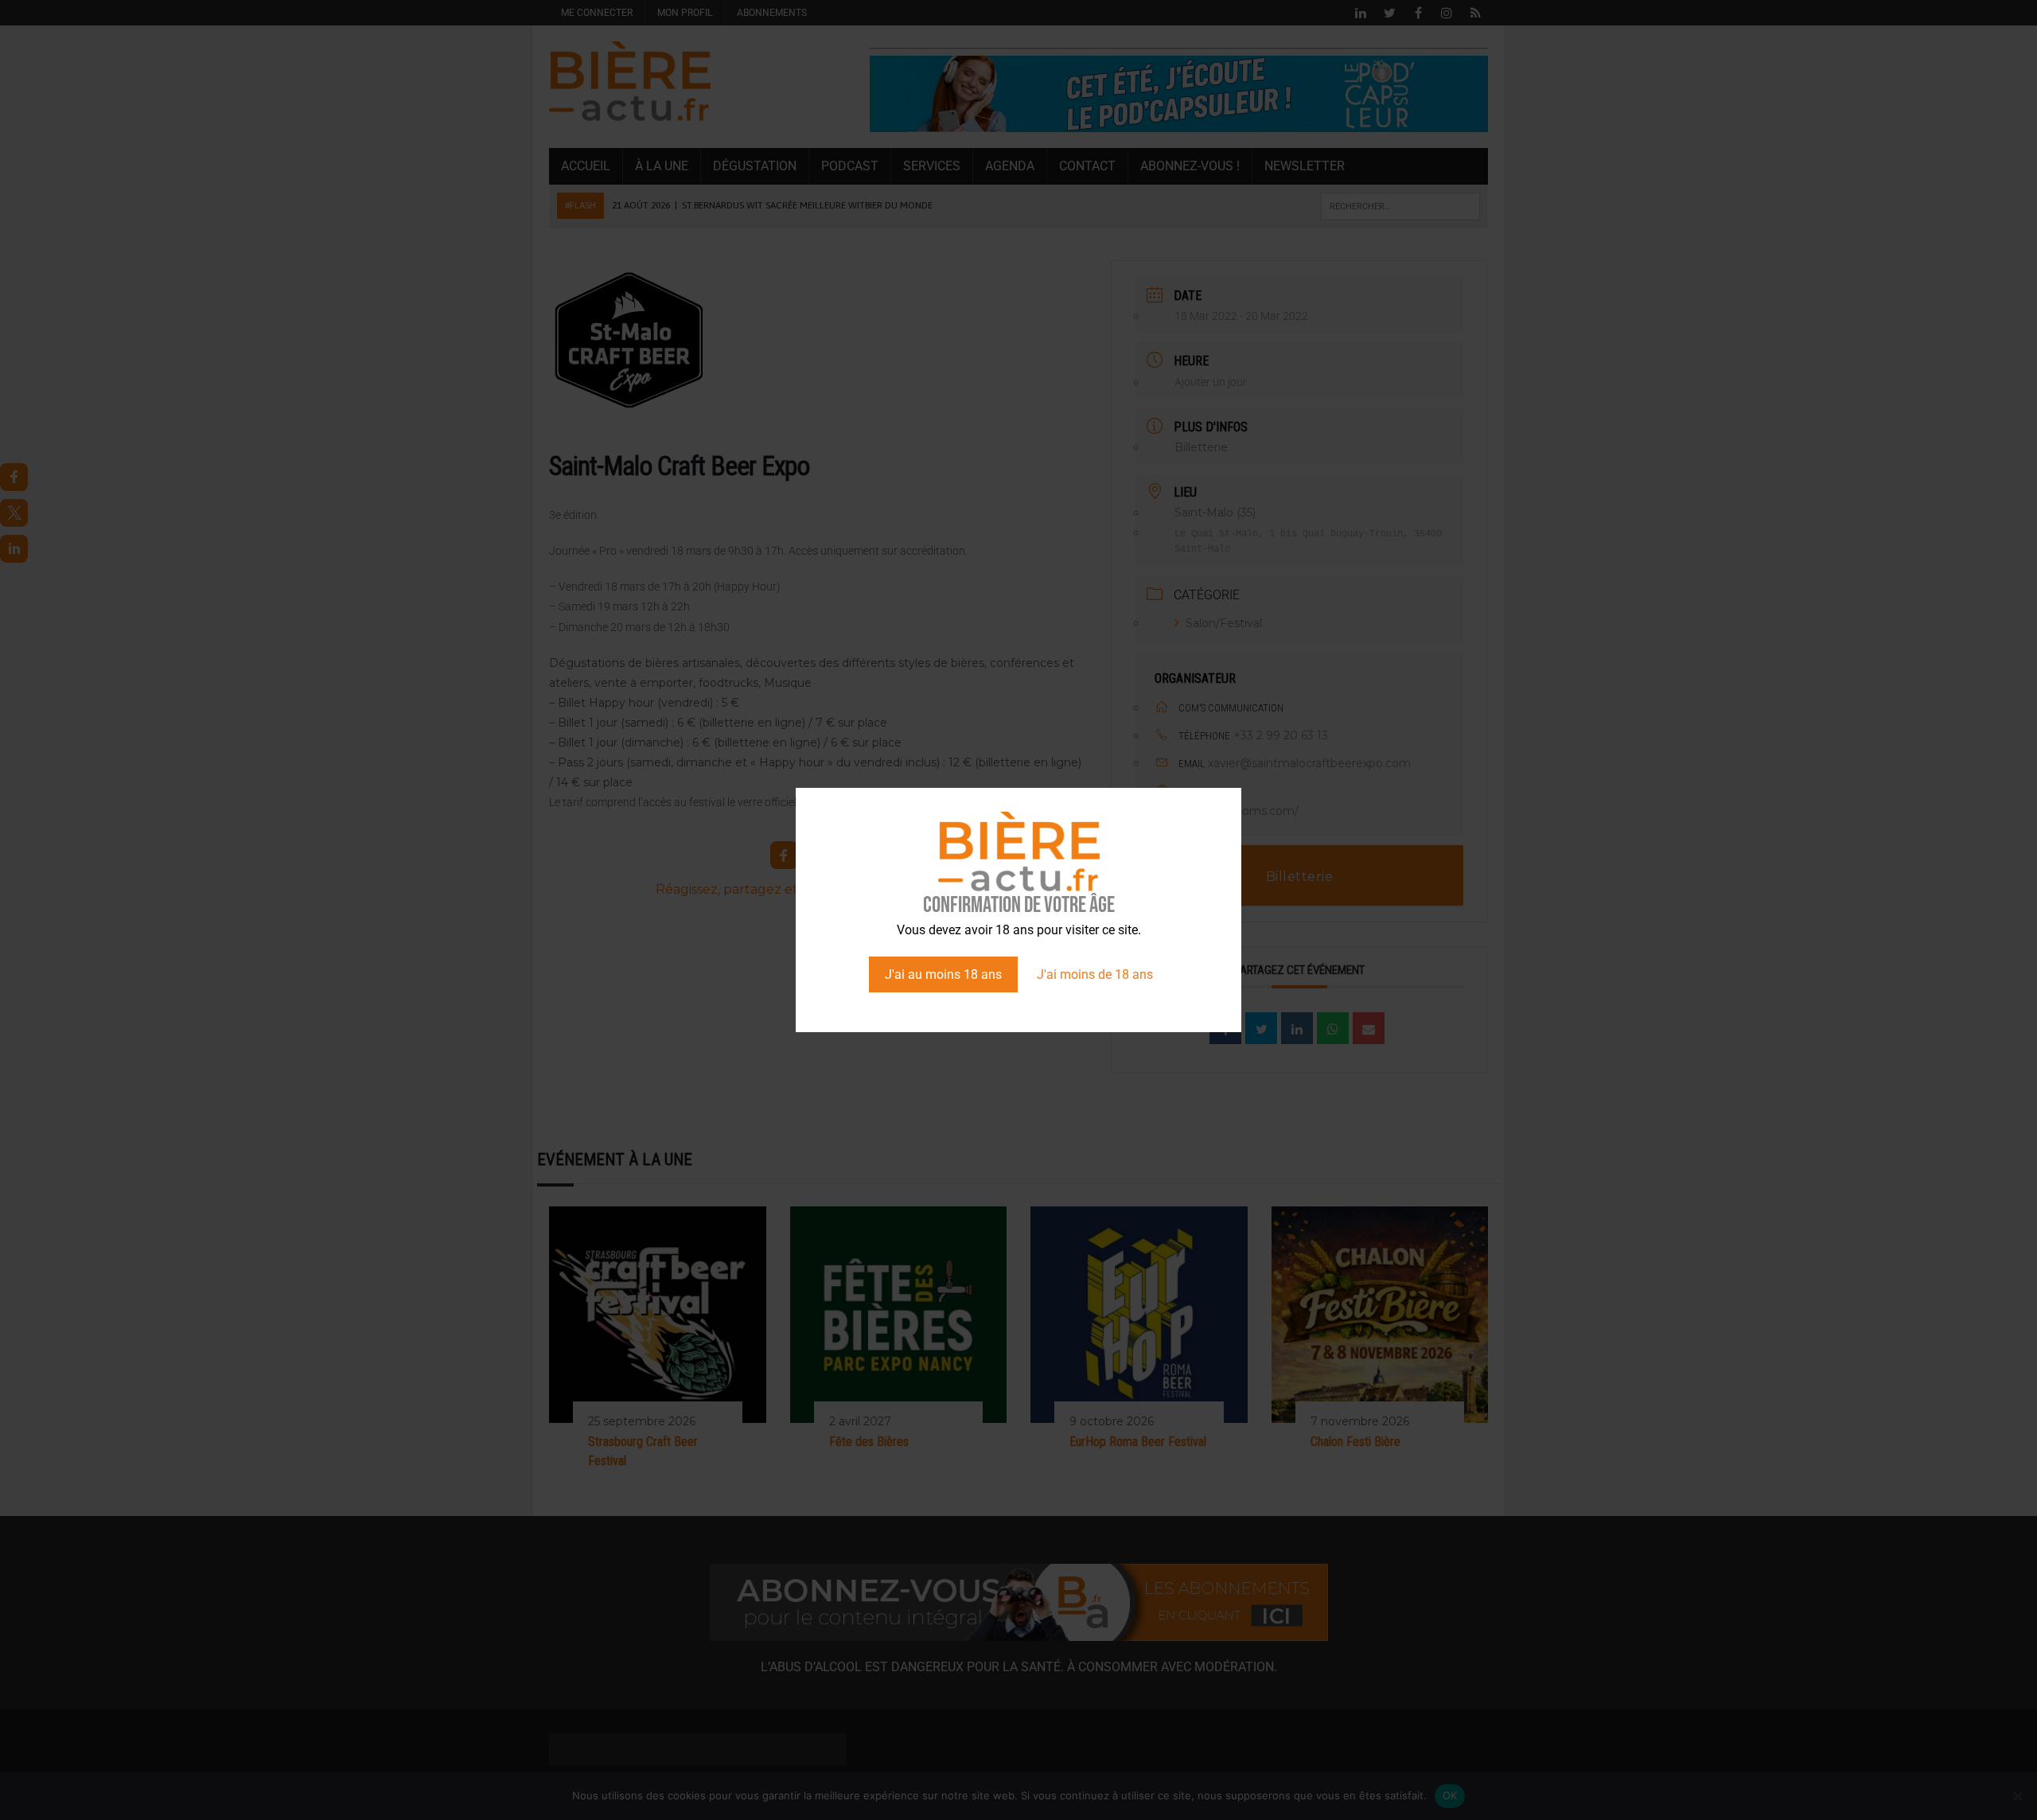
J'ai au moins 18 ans (943, 974)
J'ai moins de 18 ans (1095, 974)
